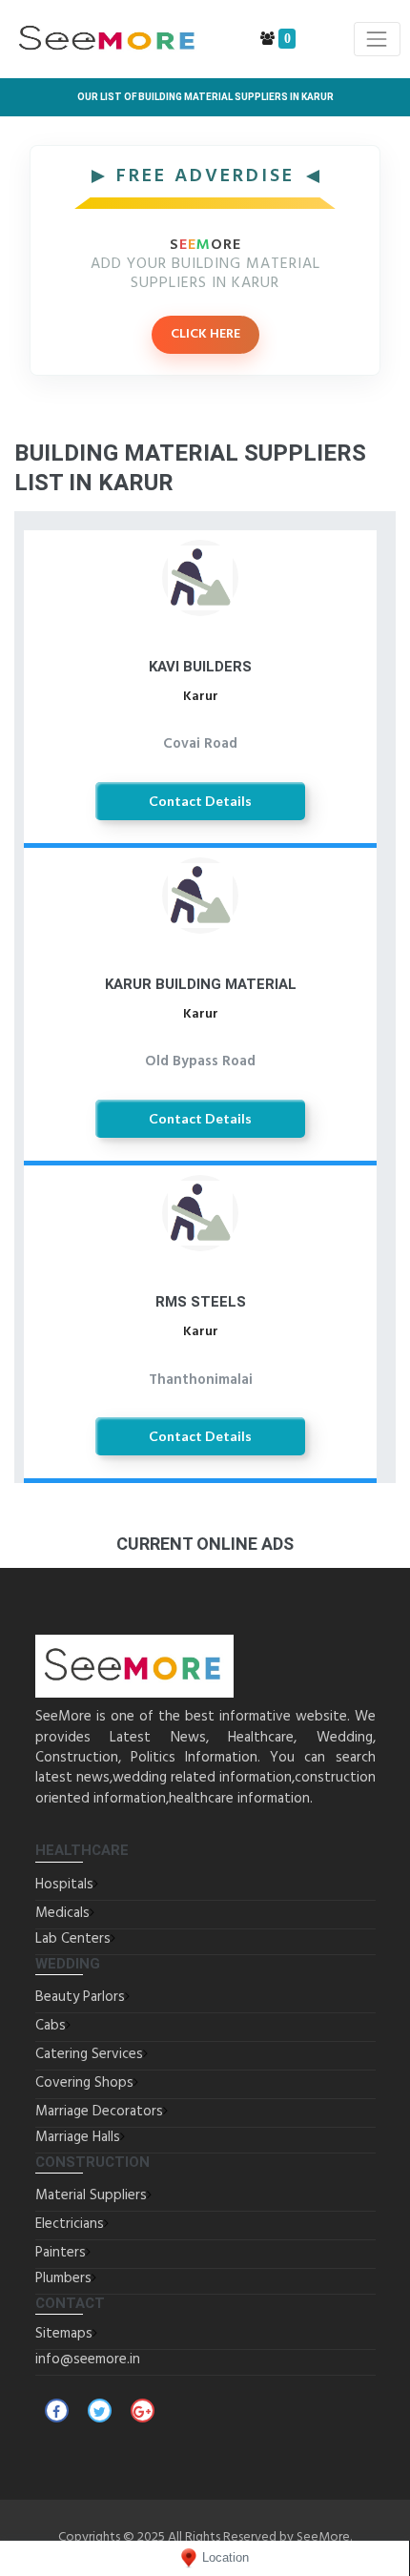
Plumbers (63, 2278)
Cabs (51, 2026)
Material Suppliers (91, 2195)
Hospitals (64, 1885)
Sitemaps (64, 2334)
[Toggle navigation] (377, 39)
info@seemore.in (88, 2360)
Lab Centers (73, 1939)
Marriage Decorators (99, 2112)
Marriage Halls (78, 2137)
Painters (61, 2253)
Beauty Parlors (80, 1997)
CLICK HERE (205, 334)
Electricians (70, 2224)
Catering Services (89, 2054)
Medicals (62, 1913)
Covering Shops (84, 2083)
